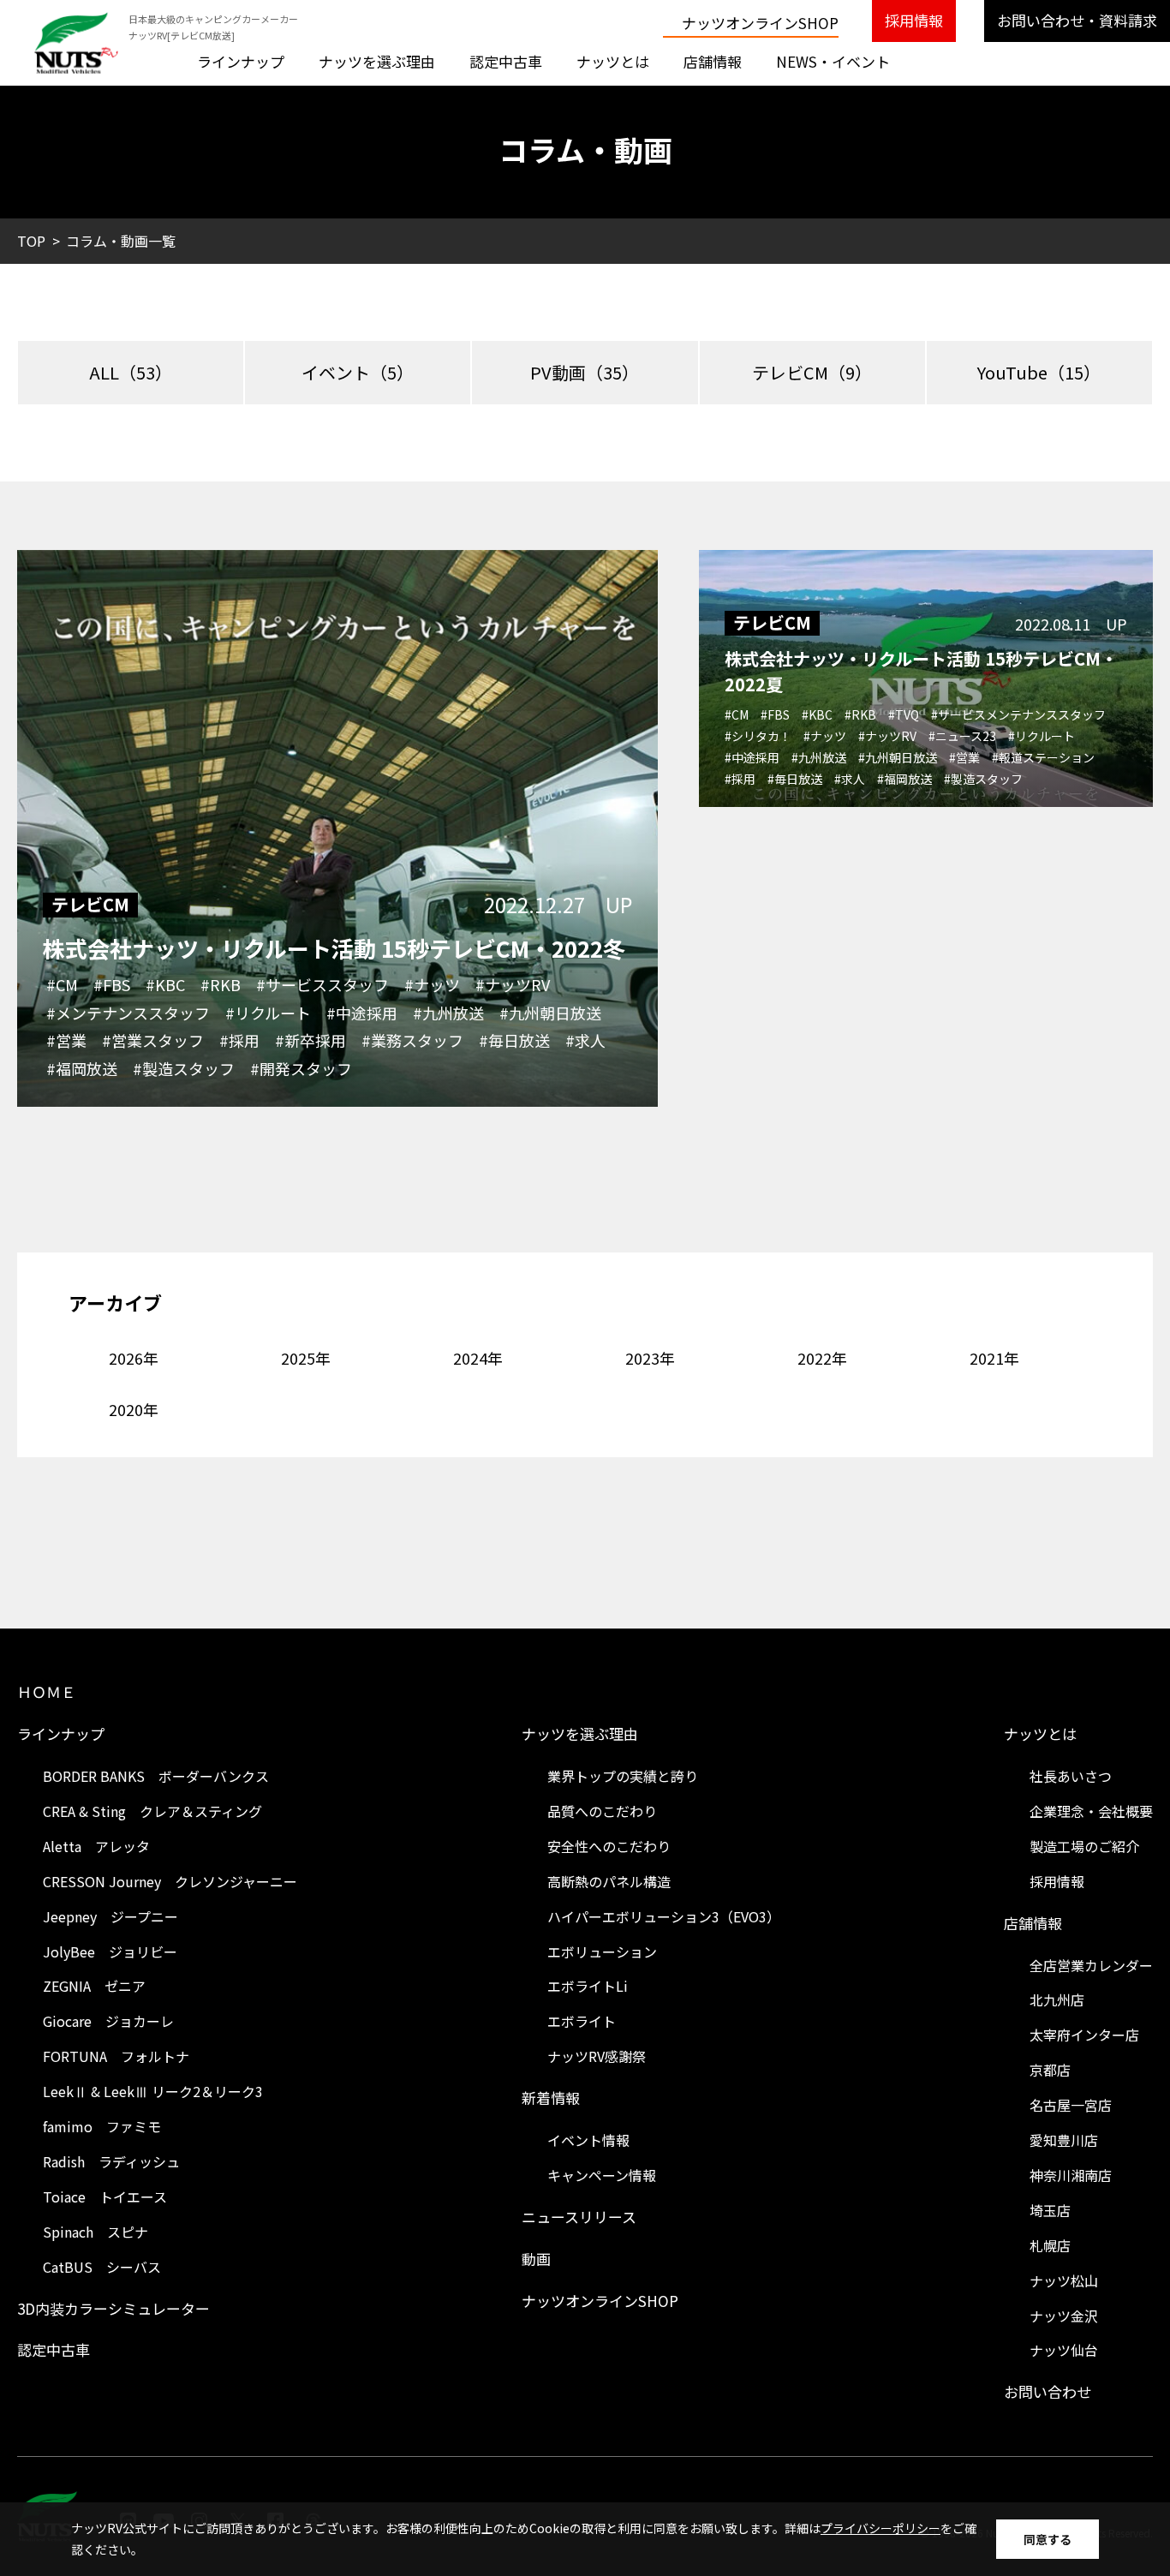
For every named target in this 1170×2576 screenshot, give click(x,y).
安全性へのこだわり (609, 1846)
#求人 (585, 1040)
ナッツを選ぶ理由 (377, 61)
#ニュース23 (962, 736)
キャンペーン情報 (602, 2175)
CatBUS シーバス (102, 2267)
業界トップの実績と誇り (623, 1776)
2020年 (134, 1409)
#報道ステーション (1043, 757)
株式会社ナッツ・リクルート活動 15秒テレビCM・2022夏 (921, 671)
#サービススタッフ (322, 984)
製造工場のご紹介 (1084, 1846)
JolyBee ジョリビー (110, 1951)
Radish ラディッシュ (111, 2161)
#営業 (66, 1040)
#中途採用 (362, 1013)
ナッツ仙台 (1064, 2350)
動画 (536, 2259)
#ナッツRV (513, 984)
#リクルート (268, 1013)
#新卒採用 (310, 1040)
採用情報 (914, 20)
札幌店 (1050, 2245)
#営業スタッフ (153, 1040)
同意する (1048, 2539)
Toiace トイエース (105, 2196)
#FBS (112, 984)
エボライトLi (588, 1986)
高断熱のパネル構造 (609, 1881)
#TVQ (904, 714)
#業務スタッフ (412, 1040)
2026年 (134, 1358)
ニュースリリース (579, 2217)
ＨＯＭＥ (46, 1691)
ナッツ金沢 (1064, 2316)
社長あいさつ (1071, 1776)
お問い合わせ (1048, 2391)
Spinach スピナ (96, 2232)
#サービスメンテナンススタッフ (1018, 714)
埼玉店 (1050, 2210)
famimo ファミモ (102, 2126)
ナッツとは (613, 61)
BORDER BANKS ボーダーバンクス (156, 1776)
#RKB (221, 984)
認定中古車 (506, 61)
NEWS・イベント (833, 61)
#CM (62, 984)
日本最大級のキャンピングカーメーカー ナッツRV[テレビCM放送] (213, 27)
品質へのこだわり (602, 1811)
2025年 (306, 1358)
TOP (31, 241)
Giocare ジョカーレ (108, 2021)
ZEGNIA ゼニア (94, 1986)
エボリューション (602, 1951)
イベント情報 (588, 2140)
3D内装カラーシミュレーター (113, 2308)
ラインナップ (241, 61)
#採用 (239, 1040)
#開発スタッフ (301, 1068)
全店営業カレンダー (1091, 1965)
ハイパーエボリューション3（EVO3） (664, 1916)
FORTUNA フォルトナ (116, 2056)
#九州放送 (448, 1013)
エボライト (582, 2021)
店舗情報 (713, 61)
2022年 (822, 1358)
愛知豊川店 (1064, 2140)
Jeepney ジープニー (110, 1916)
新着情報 (551, 2098)
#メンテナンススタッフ (128, 1013)
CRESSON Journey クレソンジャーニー (170, 1881)
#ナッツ (432, 984)
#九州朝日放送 (550, 1013)
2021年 (994, 1358)
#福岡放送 (82, 1068)
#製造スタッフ (184, 1068)
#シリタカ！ (758, 736)
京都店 (1050, 2070)
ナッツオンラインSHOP (760, 23)
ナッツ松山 (1064, 2280)
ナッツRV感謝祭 (597, 2056)
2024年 (478, 1358)
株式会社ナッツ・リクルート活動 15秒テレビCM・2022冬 (334, 948)
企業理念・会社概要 (1091, 1811)
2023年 (650, 1358)
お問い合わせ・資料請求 (1077, 20)
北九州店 (1057, 1999)
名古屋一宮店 (1071, 2105)
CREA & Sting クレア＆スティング (152, 1811)
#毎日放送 (514, 1040)
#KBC (165, 984)
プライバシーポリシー (880, 2528)
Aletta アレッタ (96, 1846)
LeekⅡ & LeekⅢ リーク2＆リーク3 (153, 2091)
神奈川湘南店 (1071, 2175)
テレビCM (90, 905)
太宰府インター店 (1084, 2035)
